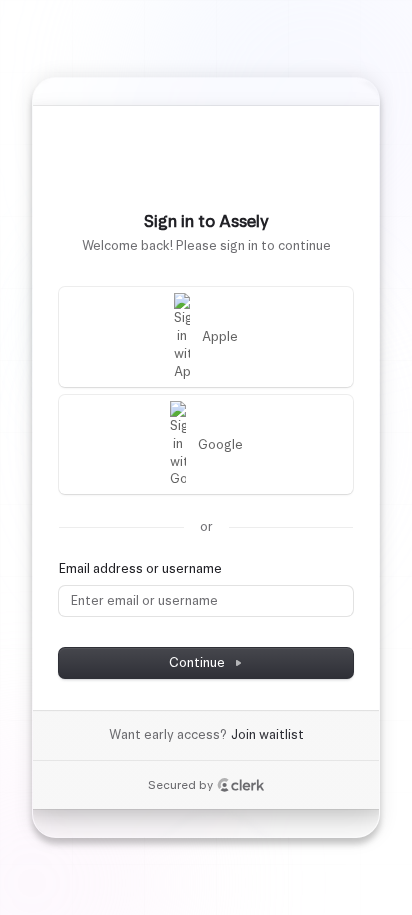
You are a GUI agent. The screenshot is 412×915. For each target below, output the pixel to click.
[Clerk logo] (241, 785)
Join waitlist (267, 734)
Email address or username (140, 568)
